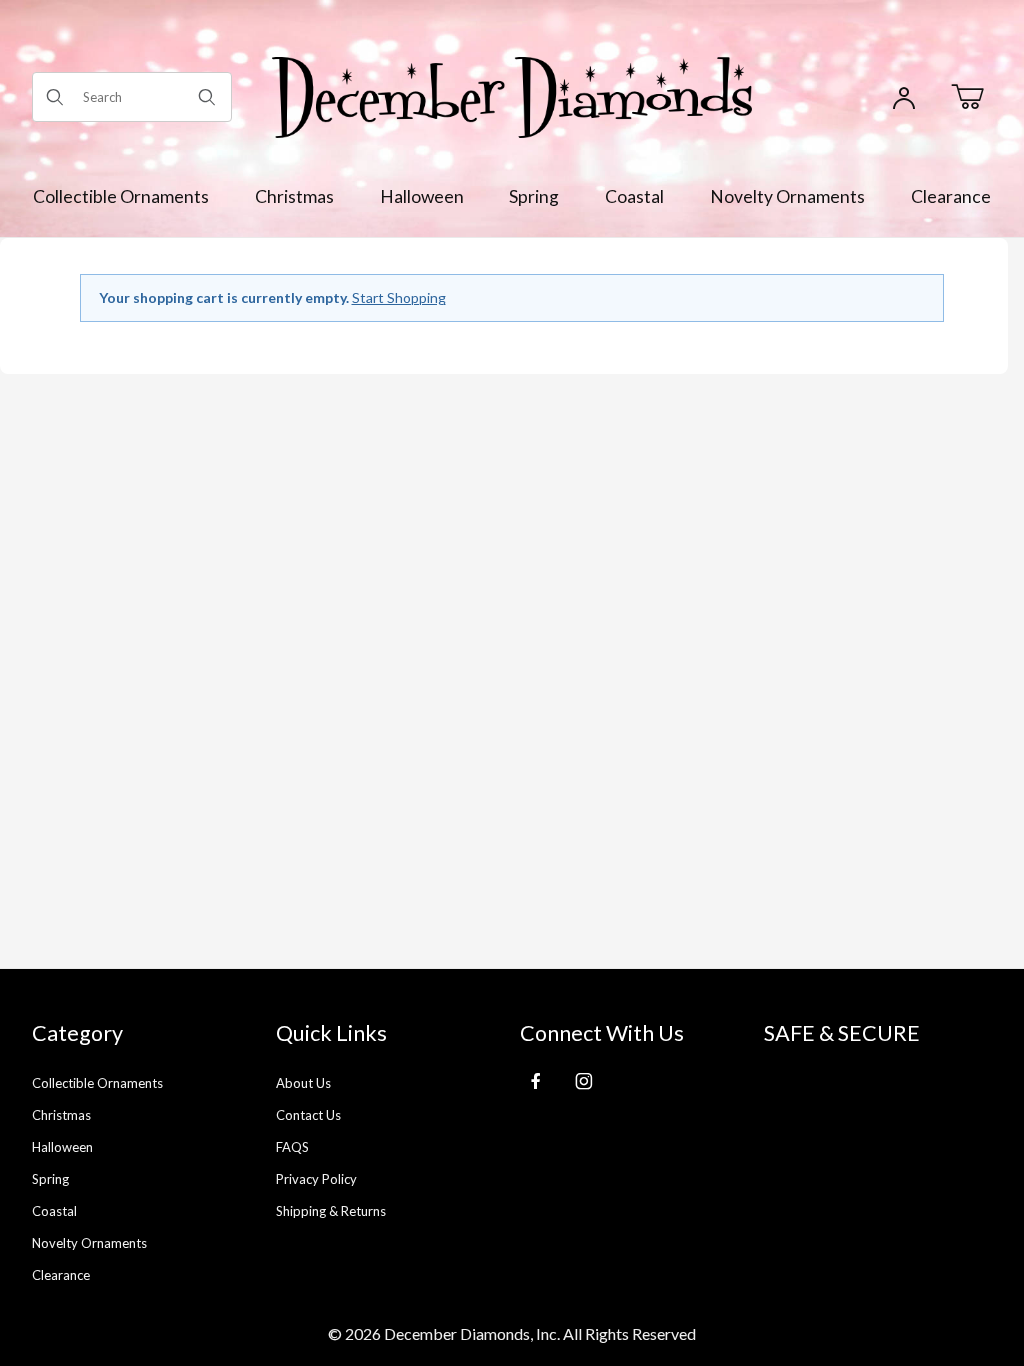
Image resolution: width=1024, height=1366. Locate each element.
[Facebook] (536, 1081)
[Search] (207, 97)
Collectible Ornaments (97, 1083)
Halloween (62, 1147)
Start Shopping (399, 297)
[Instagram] (584, 1081)
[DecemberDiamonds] (512, 95)
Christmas (61, 1115)
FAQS (292, 1147)
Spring (50, 1179)
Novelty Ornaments (89, 1243)
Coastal (54, 1211)
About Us (303, 1083)
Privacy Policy (316, 1179)
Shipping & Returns (331, 1211)
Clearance (61, 1275)
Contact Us (308, 1115)
